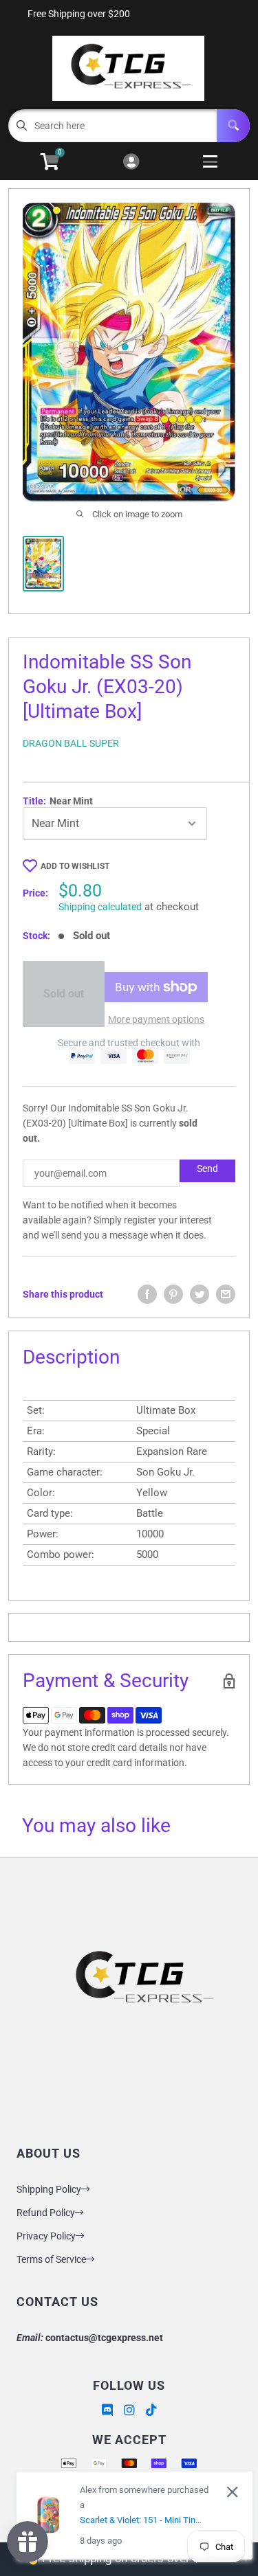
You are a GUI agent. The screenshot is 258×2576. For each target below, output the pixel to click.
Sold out (64, 994)
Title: (58, 801)
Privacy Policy (46, 2236)
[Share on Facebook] (147, 1294)
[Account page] (131, 162)
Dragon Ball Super (71, 743)
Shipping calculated (100, 907)
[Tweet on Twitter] (200, 1294)
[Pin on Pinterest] (173, 1294)
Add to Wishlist (75, 866)
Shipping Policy (49, 2189)
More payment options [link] (156, 1019)
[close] (232, 2492)
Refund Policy (46, 2213)
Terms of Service (51, 2259)
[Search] (233, 126)
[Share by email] (226, 1294)
